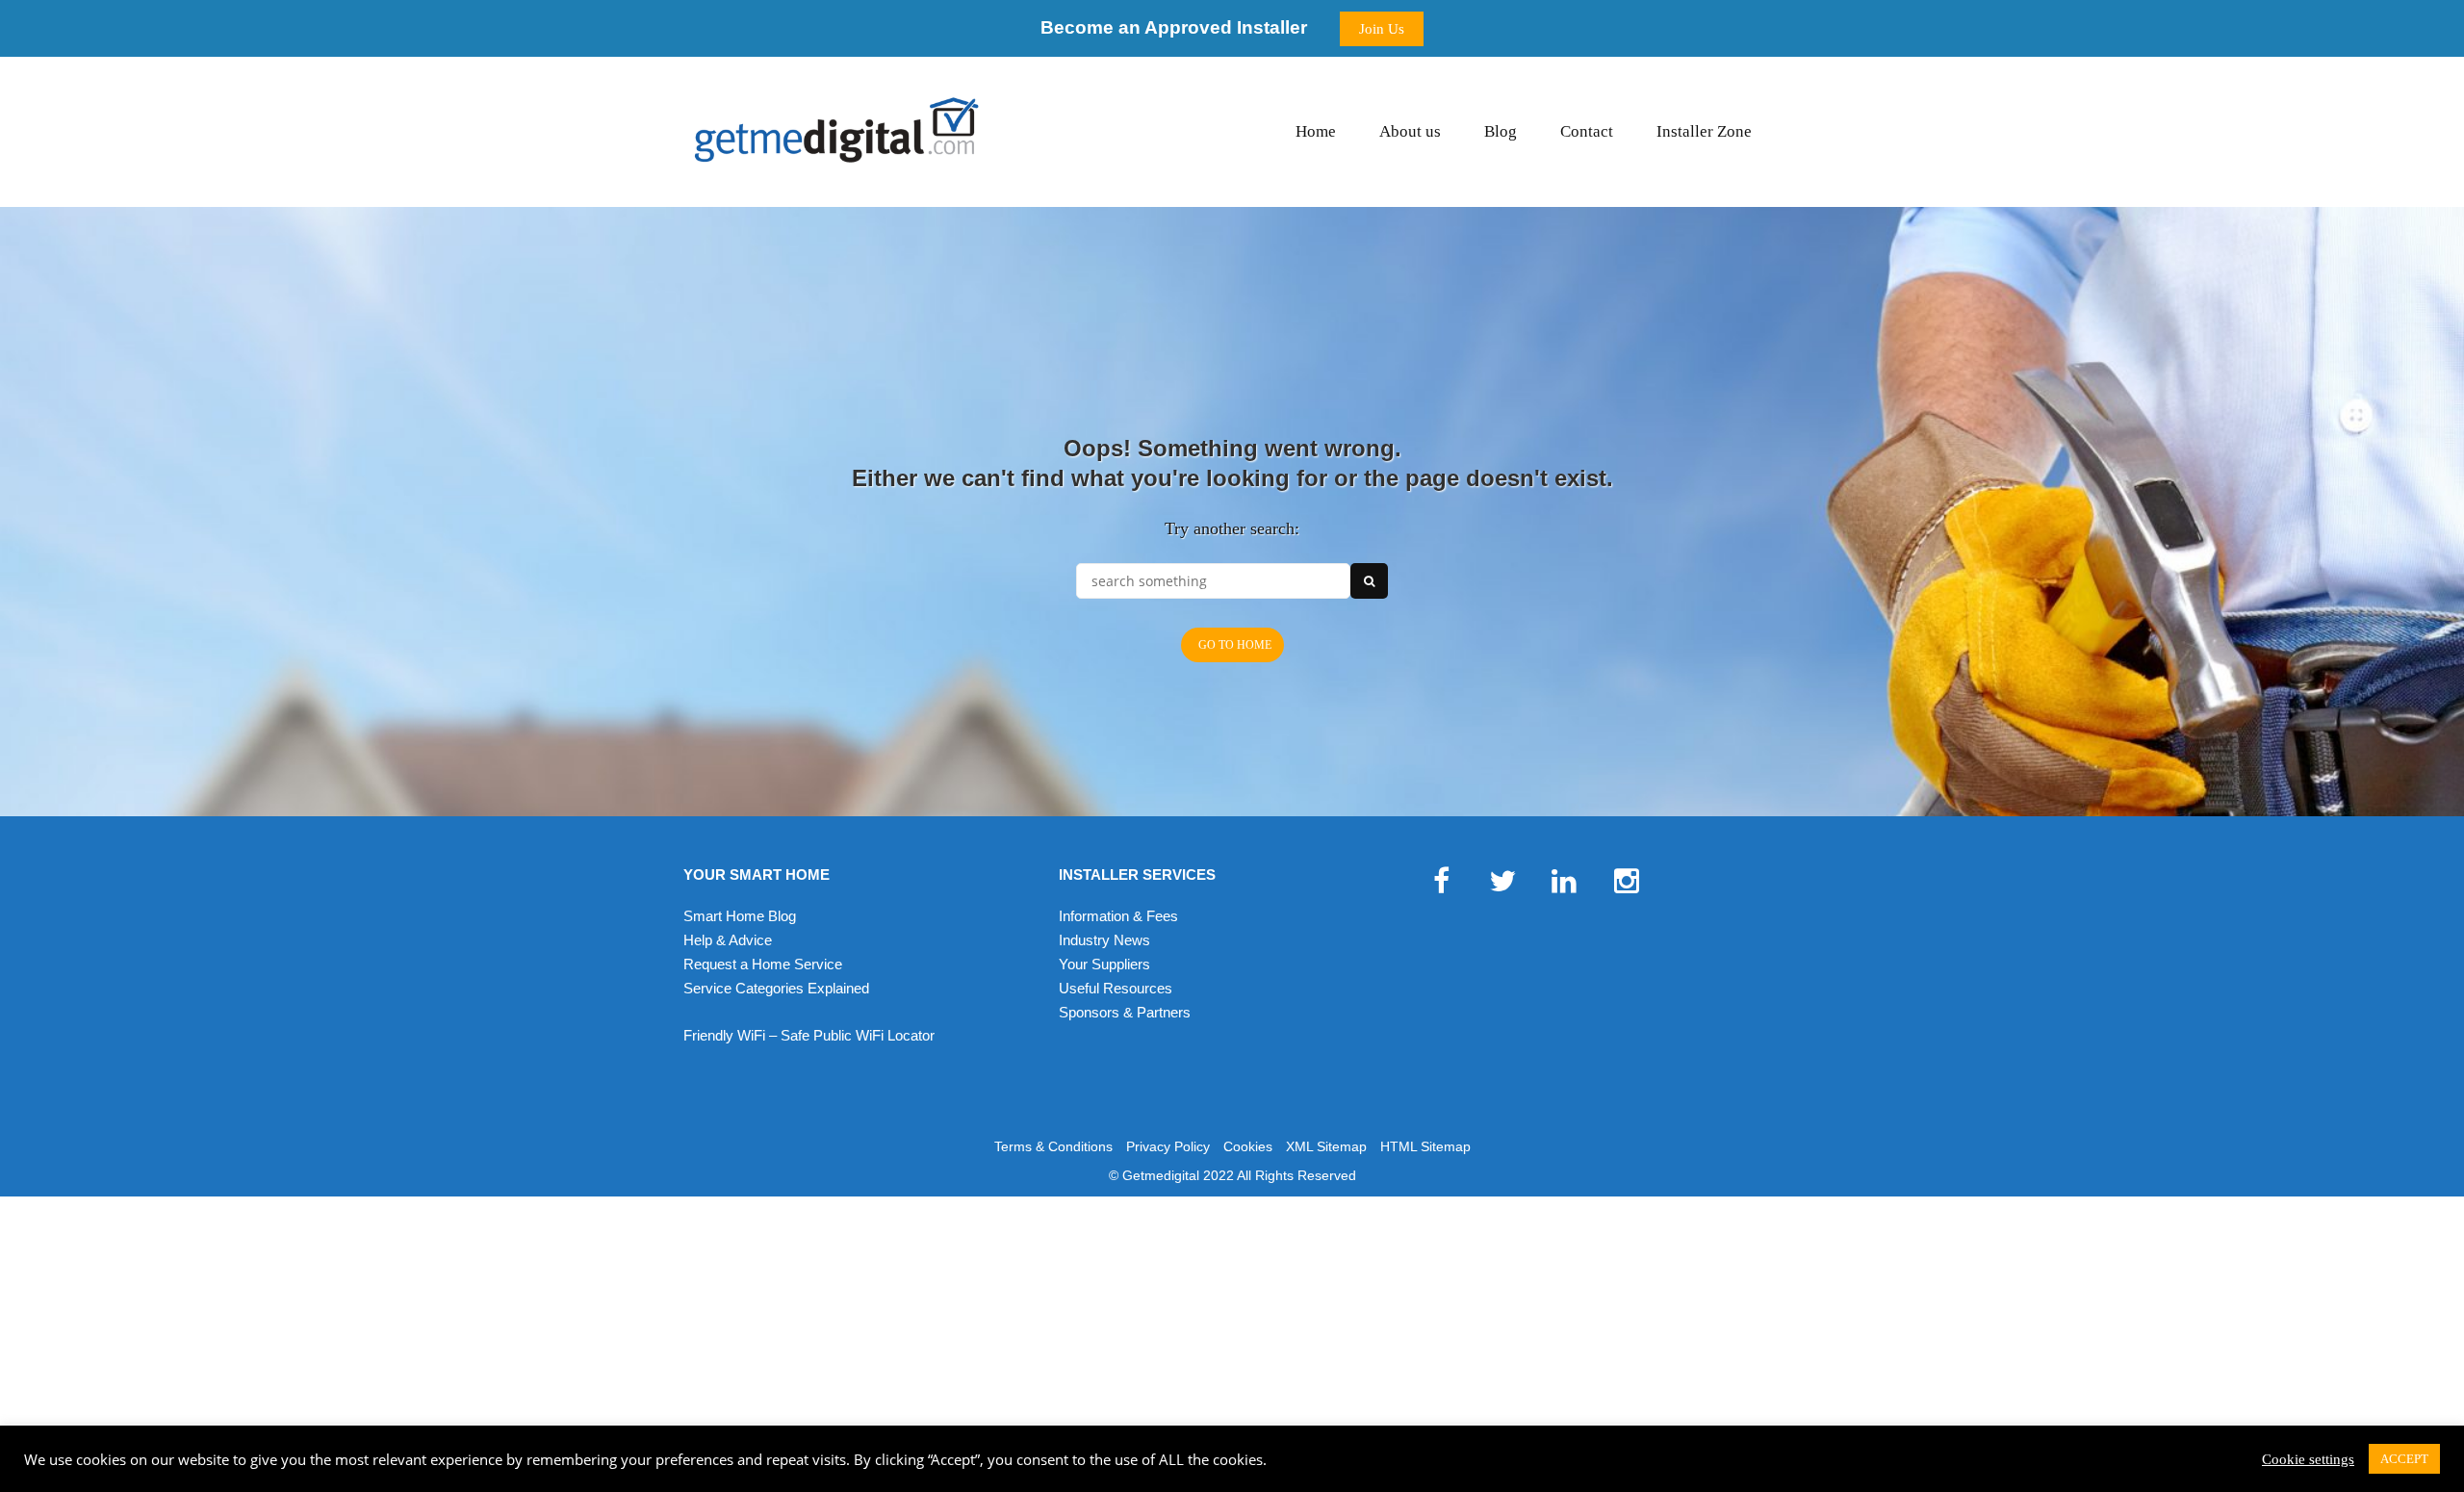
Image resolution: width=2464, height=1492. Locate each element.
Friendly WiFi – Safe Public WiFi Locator (809, 1035)
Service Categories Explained (776, 988)
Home (1316, 131)
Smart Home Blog (740, 916)
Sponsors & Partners (1125, 1012)
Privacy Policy (1168, 1146)
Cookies (1248, 1146)
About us (1410, 131)
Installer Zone (1704, 131)
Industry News (1104, 940)
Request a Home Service (763, 964)
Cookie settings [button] (2308, 1459)
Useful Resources (1116, 988)
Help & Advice (728, 940)
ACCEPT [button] (2404, 1459)
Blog (1501, 131)
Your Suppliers (1104, 964)
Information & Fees (1118, 916)
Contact (1587, 131)
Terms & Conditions (1053, 1146)
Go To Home (1235, 645)
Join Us (1382, 29)
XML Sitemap (1326, 1146)
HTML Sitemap (1425, 1146)
